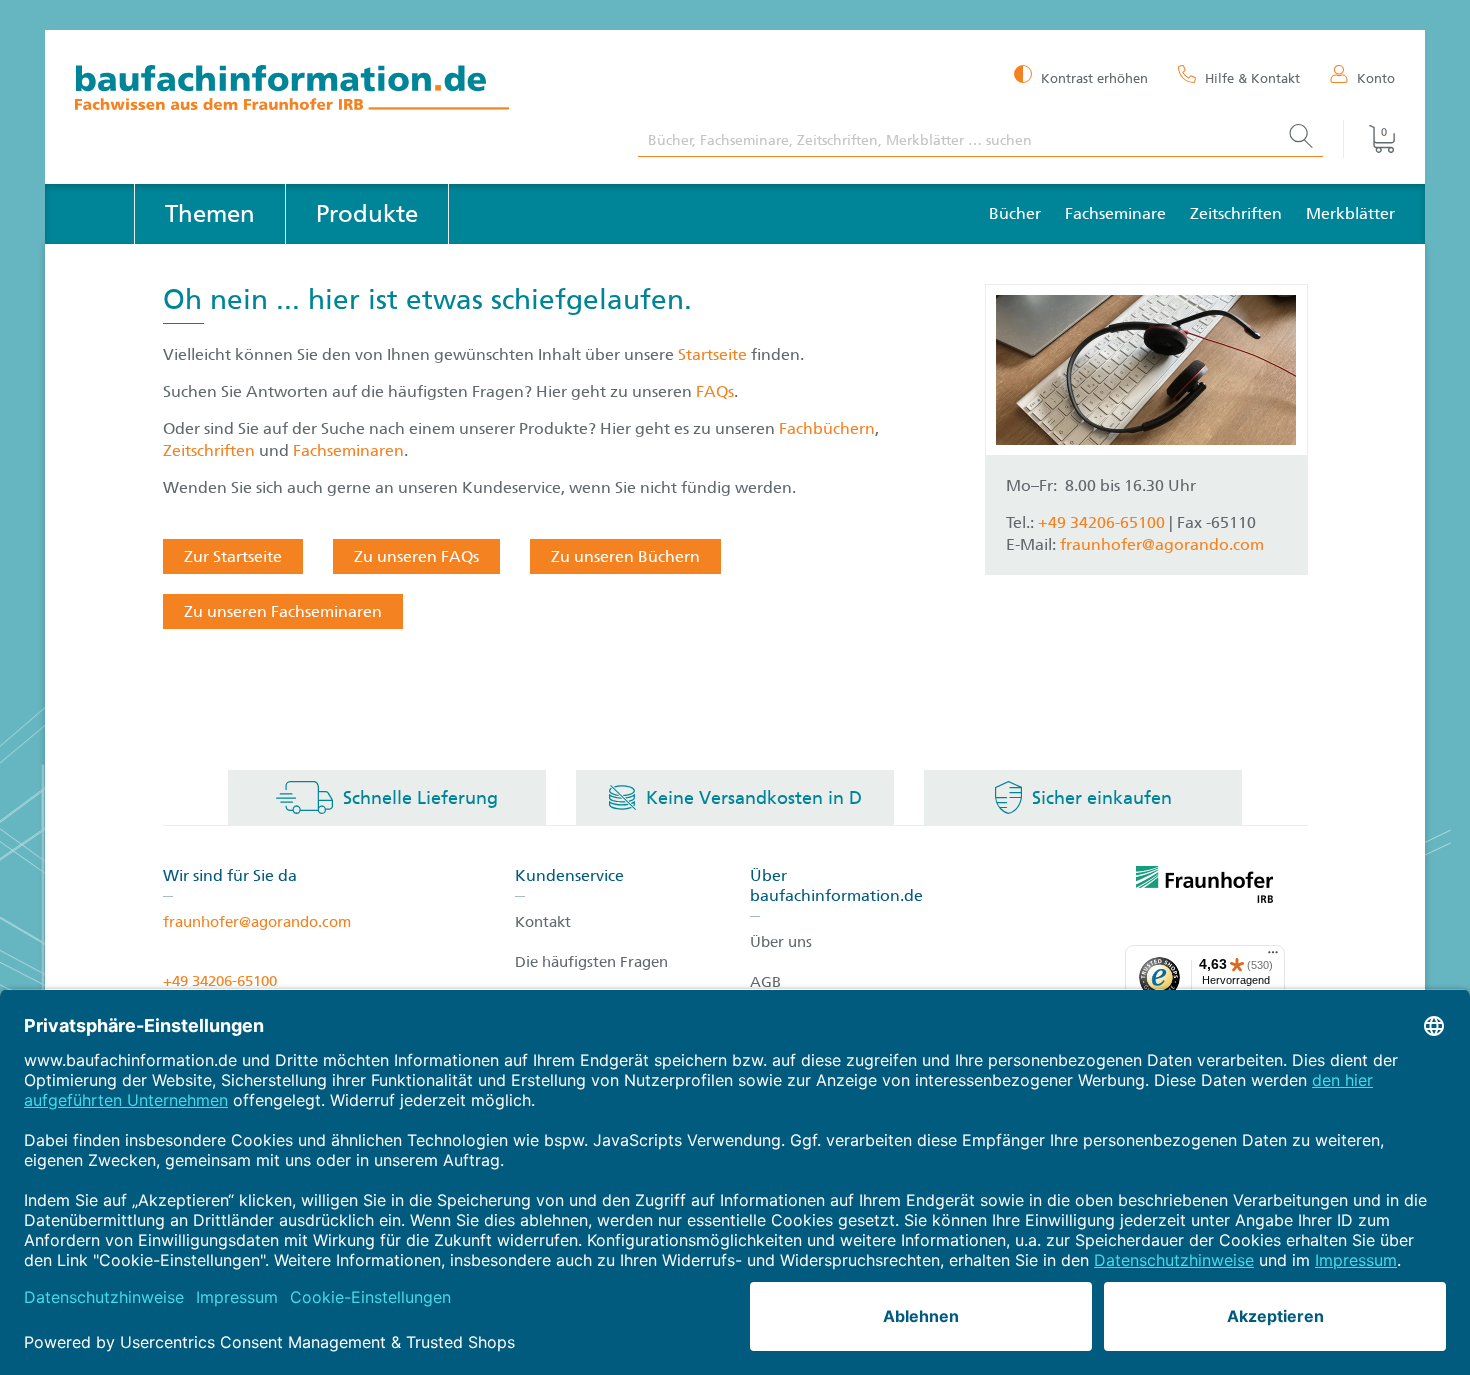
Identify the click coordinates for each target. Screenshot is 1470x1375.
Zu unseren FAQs (416, 556)
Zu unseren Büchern (625, 556)
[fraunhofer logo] (1205, 888)
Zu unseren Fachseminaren (283, 611)
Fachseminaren (348, 450)
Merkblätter (1350, 213)
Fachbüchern (827, 428)
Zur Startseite (233, 556)
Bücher (1015, 213)
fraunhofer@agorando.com (1162, 544)
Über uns (781, 942)
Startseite (714, 354)
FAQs (715, 391)
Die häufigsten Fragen (591, 962)
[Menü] (1273, 957)
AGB (765, 982)
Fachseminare (1115, 213)
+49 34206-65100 (220, 981)
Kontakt (543, 922)
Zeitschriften (1236, 213)
